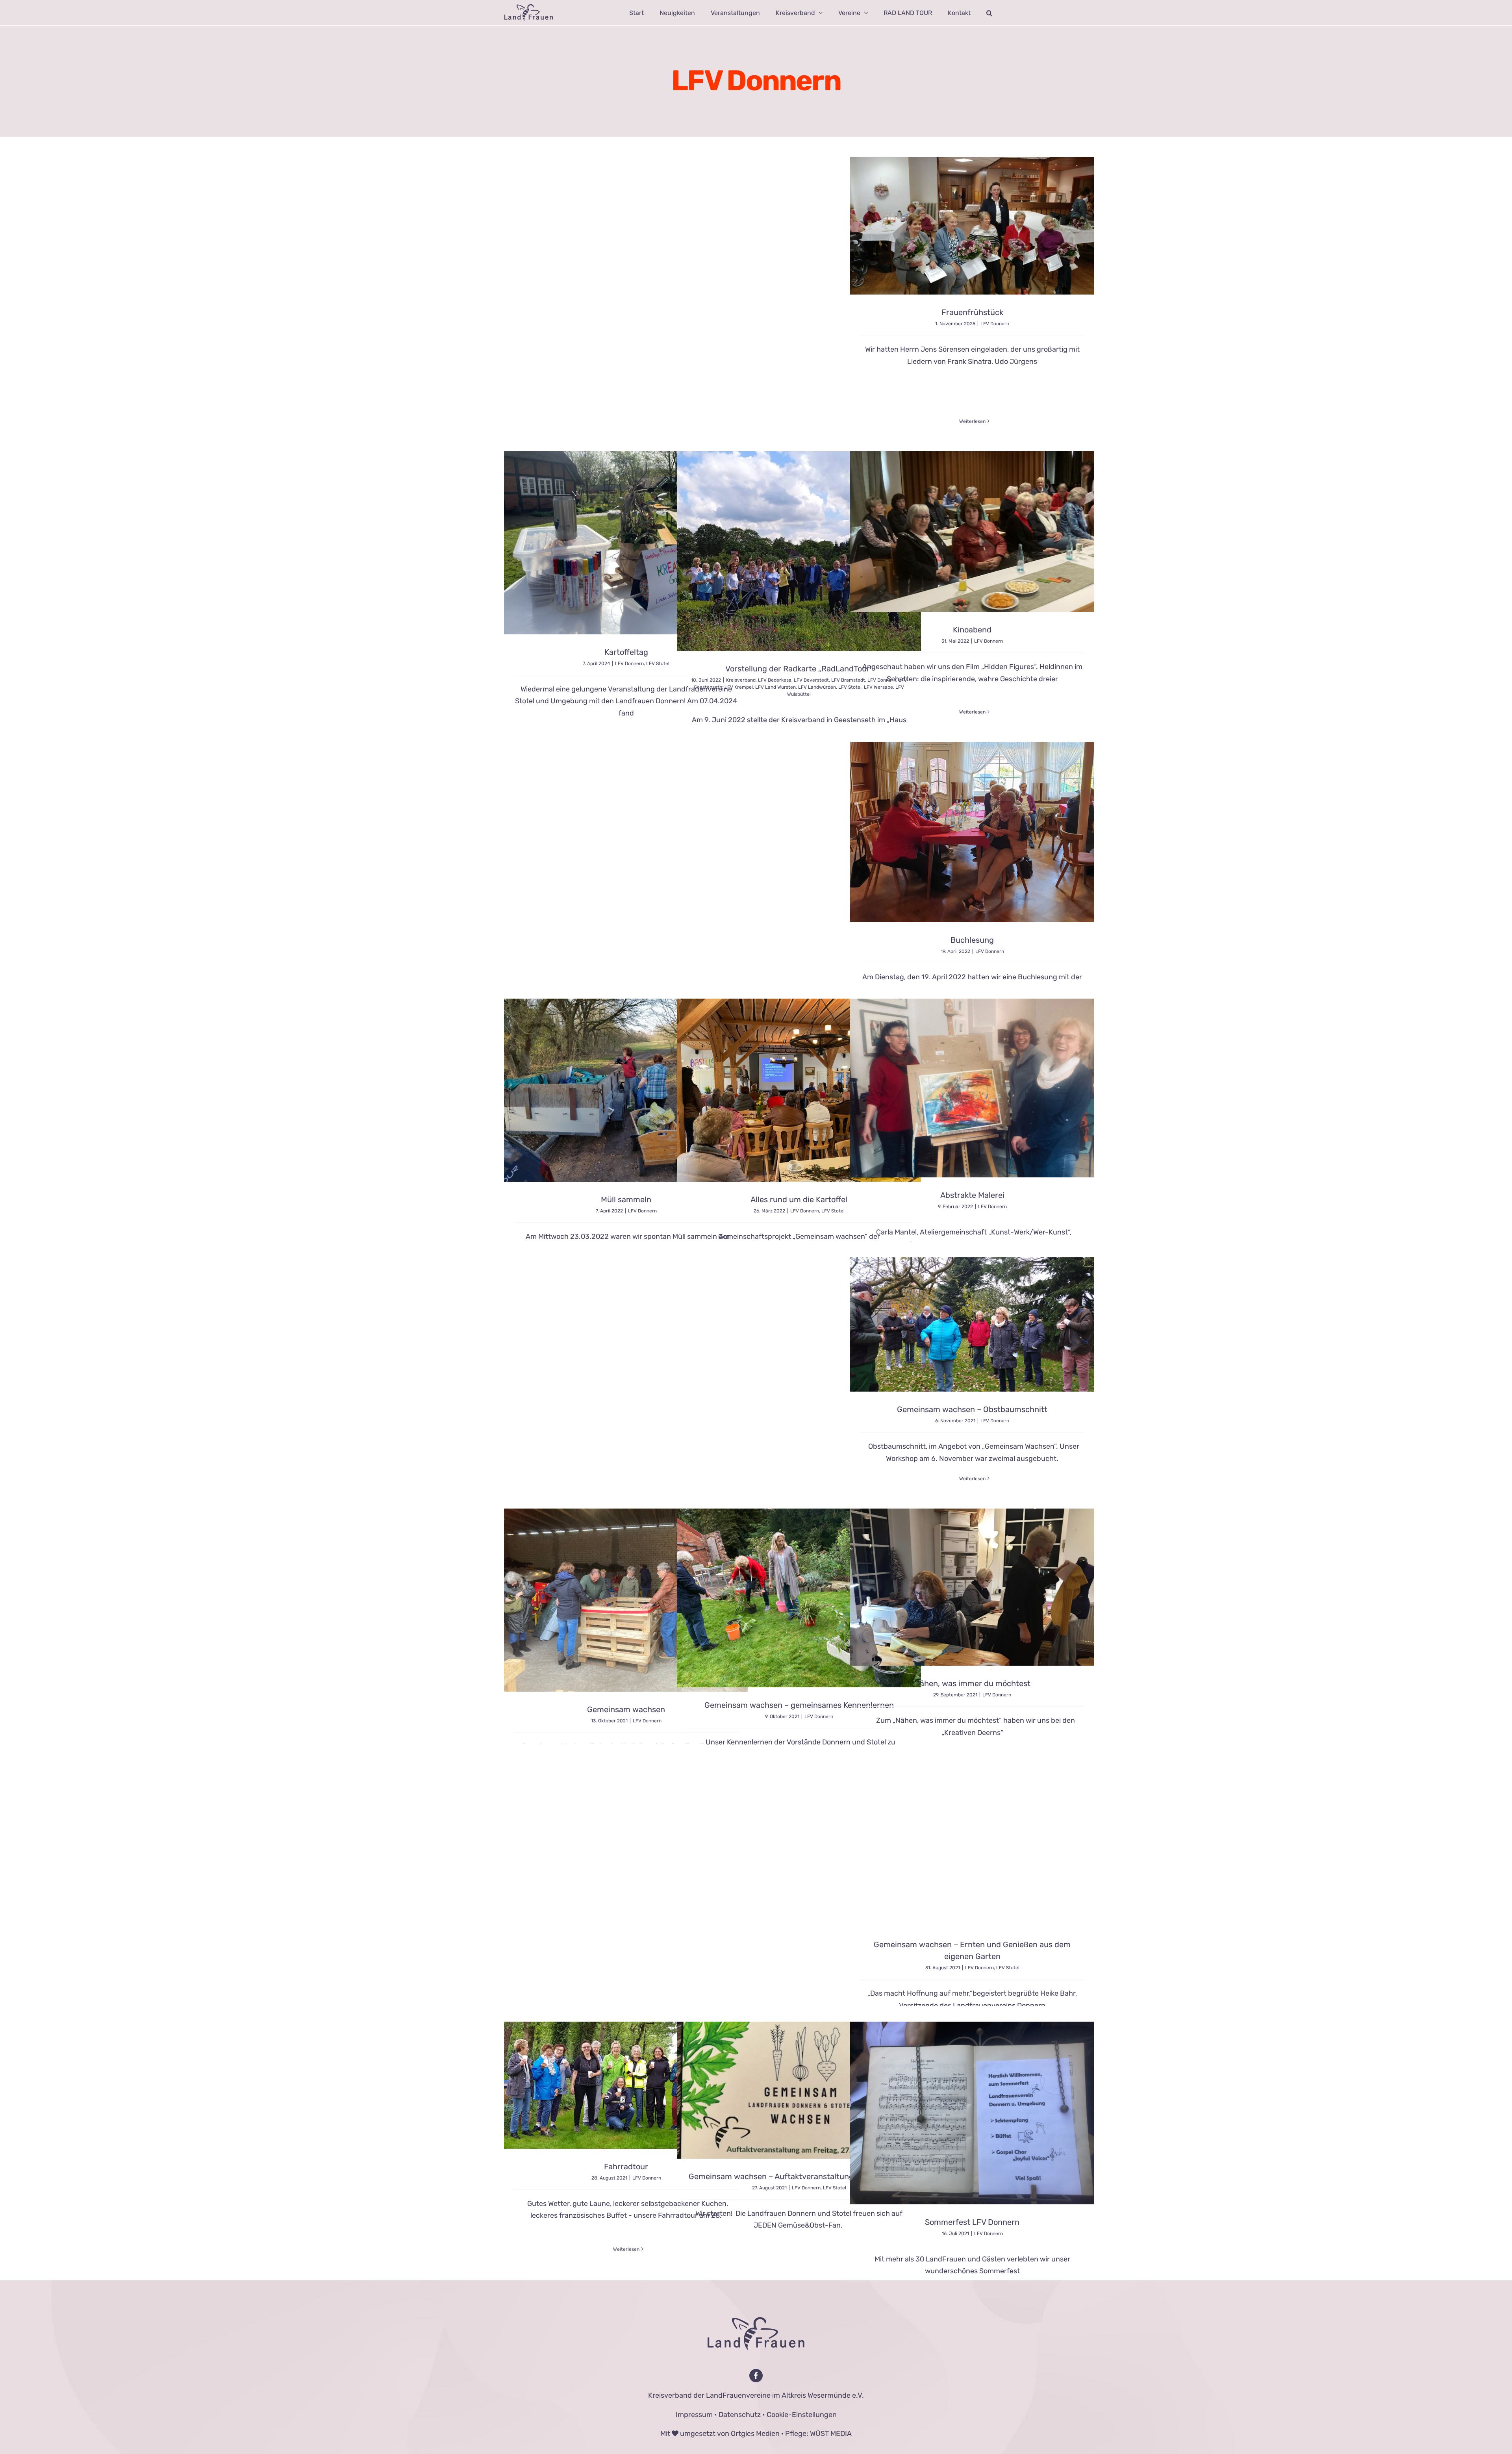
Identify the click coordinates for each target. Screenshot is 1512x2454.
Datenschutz (740, 2415)
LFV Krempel (739, 687)
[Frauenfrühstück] (972, 226)
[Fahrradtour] (626, 2085)
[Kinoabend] (972, 532)
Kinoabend (972, 630)
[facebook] (756, 2376)
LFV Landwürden (817, 687)
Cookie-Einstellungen (802, 2415)
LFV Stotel (658, 664)
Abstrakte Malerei (972, 1195)
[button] (989, 13)
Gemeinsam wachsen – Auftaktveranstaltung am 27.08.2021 (799, 2176)
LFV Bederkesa (775, 680)
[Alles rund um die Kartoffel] (799, 1090)
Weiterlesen (972, 421)
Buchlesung (972, 940)
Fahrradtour (626, 2167)
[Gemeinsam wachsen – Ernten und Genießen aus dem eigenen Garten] (972, 1846)
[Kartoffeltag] (626, 543)
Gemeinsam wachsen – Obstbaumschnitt (972, 1409)
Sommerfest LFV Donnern (972, 2222)
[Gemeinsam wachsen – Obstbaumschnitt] (972, 1325)
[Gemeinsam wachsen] (626, 1600)
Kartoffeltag (626, 652)
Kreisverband (741, 680)
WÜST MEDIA (831, 2434)
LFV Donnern (995, 324)
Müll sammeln (626, 1199)
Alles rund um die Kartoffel (799, 1199)
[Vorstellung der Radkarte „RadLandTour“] (799, 551)
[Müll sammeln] (626, 1090)
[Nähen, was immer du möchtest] (972, 1587)
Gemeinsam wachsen (626, 1709)
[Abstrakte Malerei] (972, 1088)
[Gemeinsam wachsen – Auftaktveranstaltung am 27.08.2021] (799, 2090)
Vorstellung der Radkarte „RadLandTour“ (799, 669)
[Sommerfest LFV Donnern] (972, 2113)
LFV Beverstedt (811, 680)
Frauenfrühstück (972, 312)
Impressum (694, 2415)
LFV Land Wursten (775, 687)
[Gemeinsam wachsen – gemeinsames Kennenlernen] (799, 1598)
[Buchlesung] (972, 832)
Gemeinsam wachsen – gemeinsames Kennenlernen (799, 1705)
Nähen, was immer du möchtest (972, 1683)
